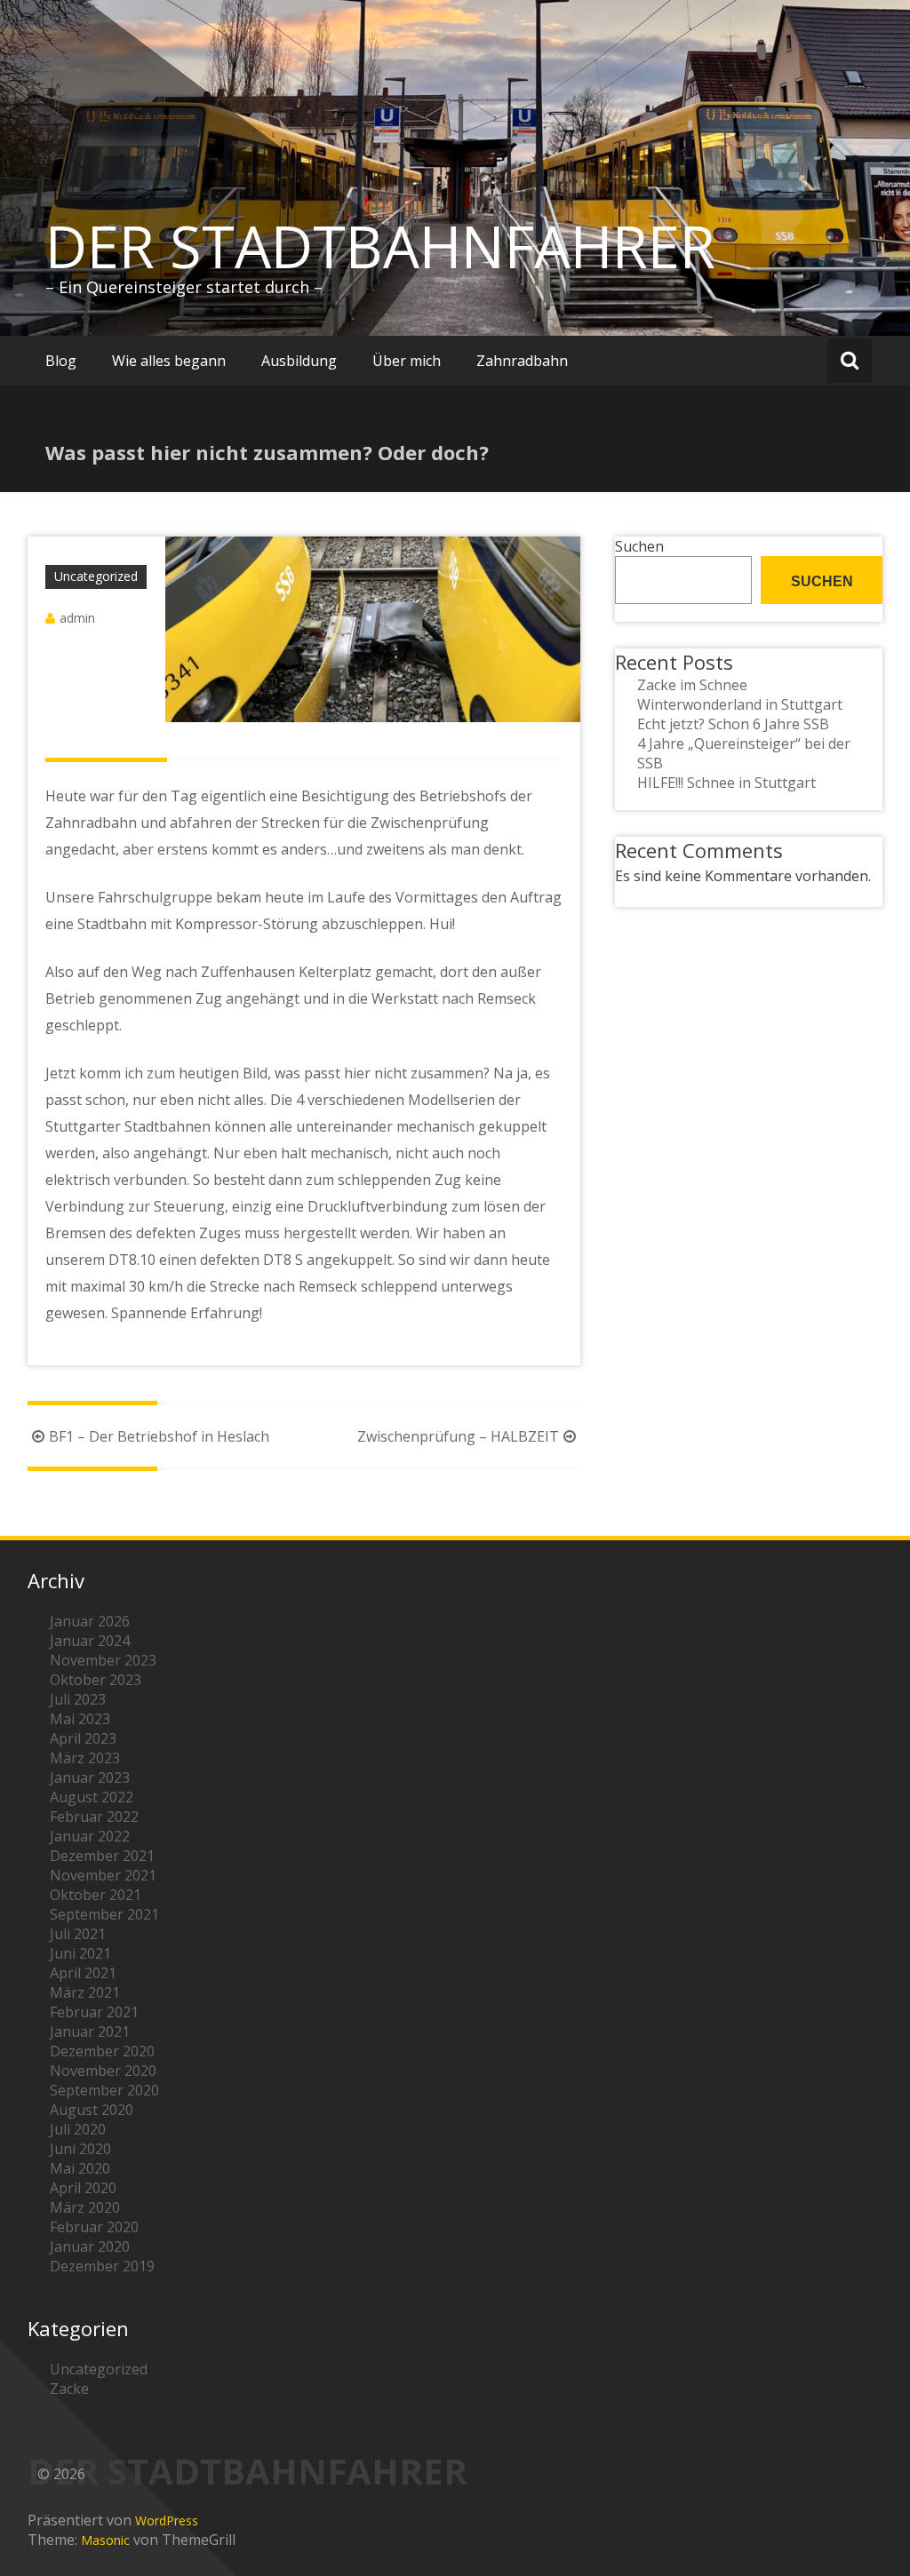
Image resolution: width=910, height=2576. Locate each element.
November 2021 (103, 1875)
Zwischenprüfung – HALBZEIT (458, 1436)
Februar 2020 (94, 2227)
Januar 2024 (90, 1641)
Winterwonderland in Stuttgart (740, 704)
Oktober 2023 (96, 1680)
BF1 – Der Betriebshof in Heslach (159, 1436)
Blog (61, 361)
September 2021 (104, 1914)
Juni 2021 (80, 1953)
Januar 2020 (90, 2246)
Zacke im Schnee (692, 685)
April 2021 (83, 1973)
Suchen (639, 546)
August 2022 (92, 1797)
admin (77, 618)
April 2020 (83, 2188)
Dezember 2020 (102, 2051)
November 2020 (103, 2071)
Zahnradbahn (522, 361)
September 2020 (104, 2090)
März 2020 (85, 2207)
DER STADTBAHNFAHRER (380, 246)
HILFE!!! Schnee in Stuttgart (726, 783)
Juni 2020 (80, 2149)
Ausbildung (299, 361)
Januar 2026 (90, 1621)
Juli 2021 (78, 1934)
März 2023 (85, 1758)
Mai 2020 (80, 2168)
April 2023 (83, 1738)
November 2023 (103, 1660)
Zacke (69, 2389)
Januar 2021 (90, 2031)
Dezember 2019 (102, 2266)
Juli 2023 (78, 1699)
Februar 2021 (94, 2012)
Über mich (407, 361)
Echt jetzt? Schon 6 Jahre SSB (733, 724)
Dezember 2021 (102, 1856)
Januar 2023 (90, 1777)
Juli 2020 (78, 2129)
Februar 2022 (94, 1817)
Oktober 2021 (96, 1895)
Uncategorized (96, 576)
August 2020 (92, 2110)
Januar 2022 (90, 1836)
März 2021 (85, 1992)
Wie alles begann (169, 361)
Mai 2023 (80, 1719)
